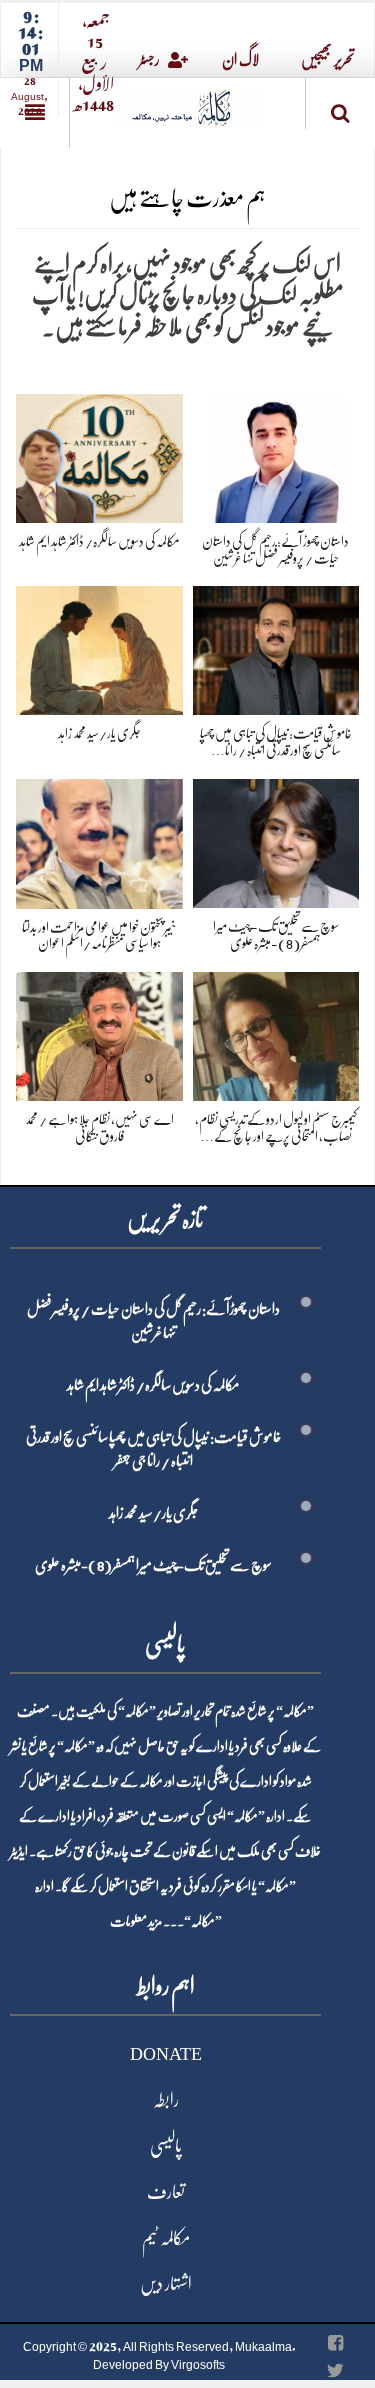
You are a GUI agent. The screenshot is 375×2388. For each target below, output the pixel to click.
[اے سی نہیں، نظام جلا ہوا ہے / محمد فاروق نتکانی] (99, 1032)
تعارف (166, 2192)
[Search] (340, 107)
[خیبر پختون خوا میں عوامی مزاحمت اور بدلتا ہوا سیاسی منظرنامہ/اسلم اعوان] (99, 840)
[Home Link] (187, 101)
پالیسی (166, 2146)
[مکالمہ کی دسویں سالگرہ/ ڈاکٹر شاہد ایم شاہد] (99, 454)
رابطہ (166, 2100)
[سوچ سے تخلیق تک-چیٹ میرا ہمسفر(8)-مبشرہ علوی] (276, 839)
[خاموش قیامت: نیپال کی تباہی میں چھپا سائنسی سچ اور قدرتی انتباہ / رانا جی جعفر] (276, 647)
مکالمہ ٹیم (166, 2238)
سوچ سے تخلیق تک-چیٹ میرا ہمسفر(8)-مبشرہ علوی (153, 1565)
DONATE (166, 2054)
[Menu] (34, 113)
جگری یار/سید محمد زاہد (99, 733)
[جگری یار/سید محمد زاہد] (99, 647)
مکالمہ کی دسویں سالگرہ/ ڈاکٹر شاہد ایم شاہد (99, 541)
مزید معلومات (136, 1921)
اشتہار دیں (166, 2284)
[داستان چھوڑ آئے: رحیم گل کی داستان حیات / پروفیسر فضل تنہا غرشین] (276, 454)
